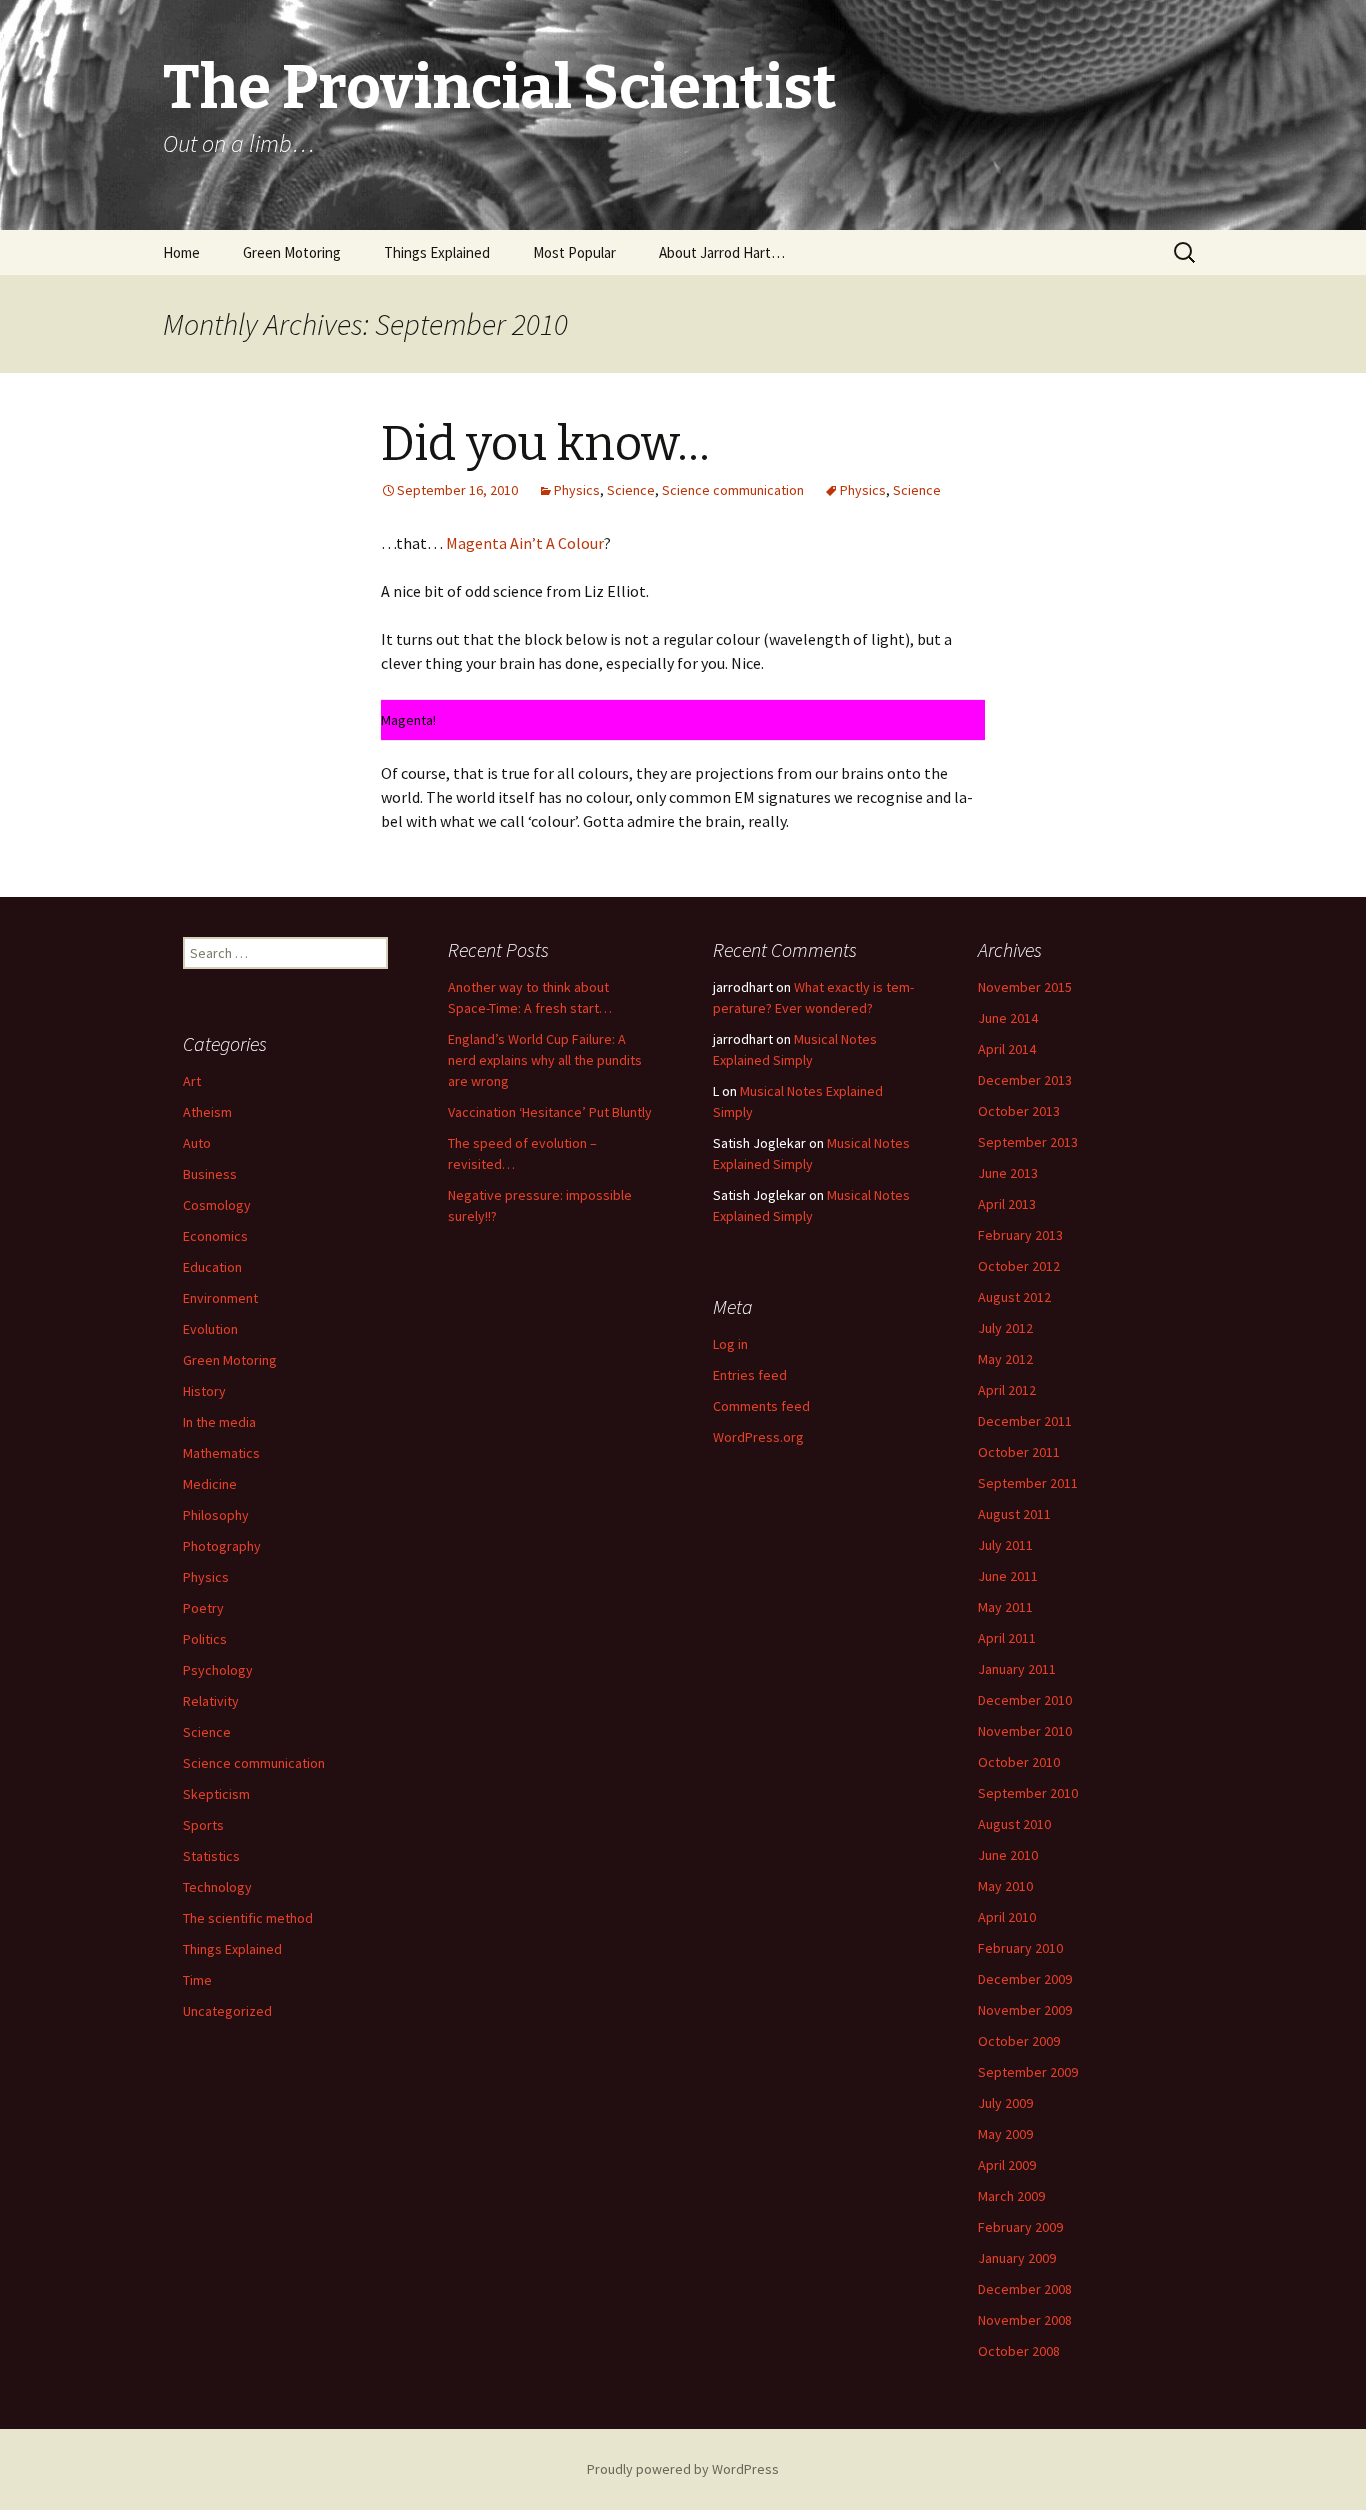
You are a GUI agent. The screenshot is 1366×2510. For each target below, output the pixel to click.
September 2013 (1028, 1142)
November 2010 (1025, 1731)
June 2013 (1008, 1173)
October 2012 (1019, 1266)
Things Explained (437, 252)
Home (181, 252)
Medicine (210, 1484)
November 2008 (1025, 2320)
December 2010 (1025, 1700)
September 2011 (1028, 1483)
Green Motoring (292, 252)
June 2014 (1008, 1018)
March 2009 (1011, 2196)
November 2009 (1025, 2010)
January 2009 (1017, 2258)
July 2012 (1005, 1328)
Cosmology (217, 1205)
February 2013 (1020, 1235)
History (204, 1391)
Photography (222, 1546)
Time (197, 1980)
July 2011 (1005, 1545)
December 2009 (1025, 1979)
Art (192, 1081)
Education (212, 1267)
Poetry (203, 1608)
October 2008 (1019, 2351)
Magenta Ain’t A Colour (525, 543)
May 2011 (1005, 1607)
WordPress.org (758, 1437)
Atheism (207, 1112)
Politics (205, 1639)
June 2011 (1008, 1576)
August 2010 (1014, 1824)
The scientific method (248, 1918)
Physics (577, 490)
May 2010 (1005, 1886)
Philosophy (216, 1515)
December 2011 (1025, 1421)
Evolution (210, 1329)
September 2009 (1028, 2072)
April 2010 (1007, 1917)
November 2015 (1025, 987)
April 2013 (1007, 1204)
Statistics (211, 1856)
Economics (215, 1236)
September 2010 (1028, 1793)
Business (210, 1174)
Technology (217, 1887)
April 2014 (1007, 1049)
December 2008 (1025, 2289)
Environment (220, 1298)
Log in (730, 1344)
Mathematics (221, 1453)
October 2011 (1019, 1452)
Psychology (218, 1670)
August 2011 (1014, 1514)
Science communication (733, 490)
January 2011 (1017, 1669)
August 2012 (1014, 1297)
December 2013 (1025, 1080)
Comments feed (761, 1406)
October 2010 (1019, 1762)
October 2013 (1019, 1111)
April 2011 (1007, 1638)
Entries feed (750, 1375)
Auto (197, 1143)
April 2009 (1007, 2165)
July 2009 (1005, 2103)
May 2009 (1005, 2134)
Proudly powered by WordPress (683, 2469)
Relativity (211, 1701)
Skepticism (216, 1794)
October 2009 (1019, 2041)
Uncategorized (227, 2011)
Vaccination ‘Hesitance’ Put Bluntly (550, 1112)
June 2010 (1008, 1855)
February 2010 (1020, 1948)
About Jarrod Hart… (722, 252)
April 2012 (1007, 1390)
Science (631, 490)
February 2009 (1020, 2227)
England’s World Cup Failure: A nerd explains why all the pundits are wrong (545, 1060)
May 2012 (1005, 1359)
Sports (203, 1825)
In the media (219, 1422)
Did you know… (545, 444)
